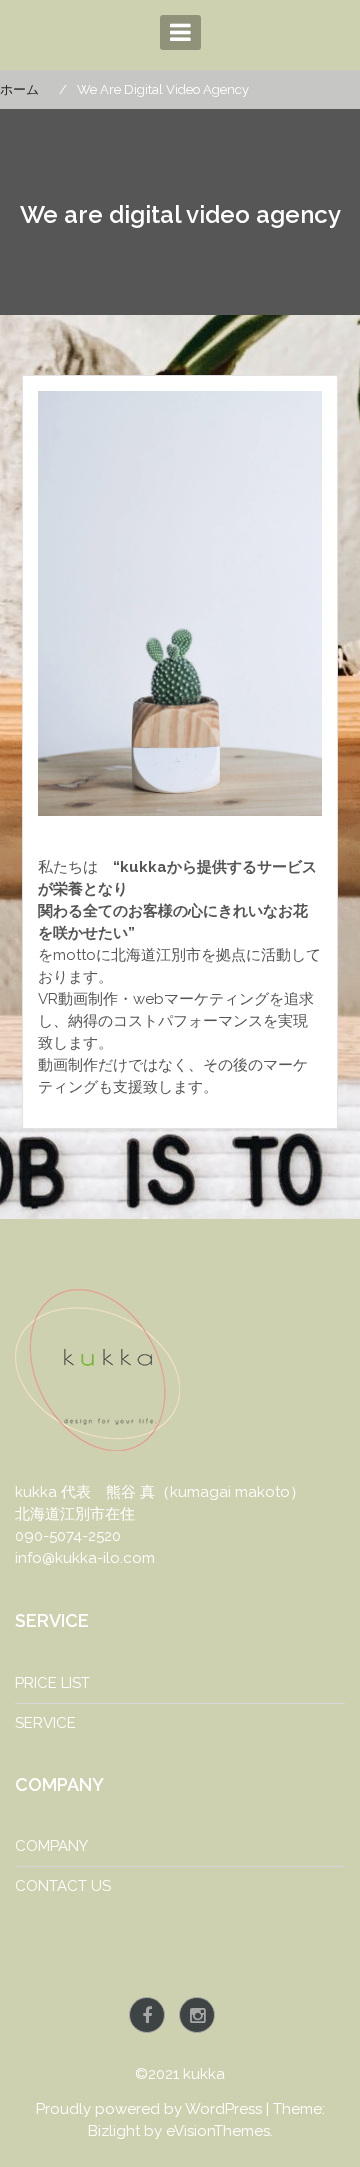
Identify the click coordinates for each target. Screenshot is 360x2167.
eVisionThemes (218, 2131)
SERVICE (45, 1723)
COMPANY (51, 1846)
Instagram (197, 2015)
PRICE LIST (52, 1683)
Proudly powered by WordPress (149, 2109)
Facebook (147, 2015)
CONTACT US (63, 1886)
